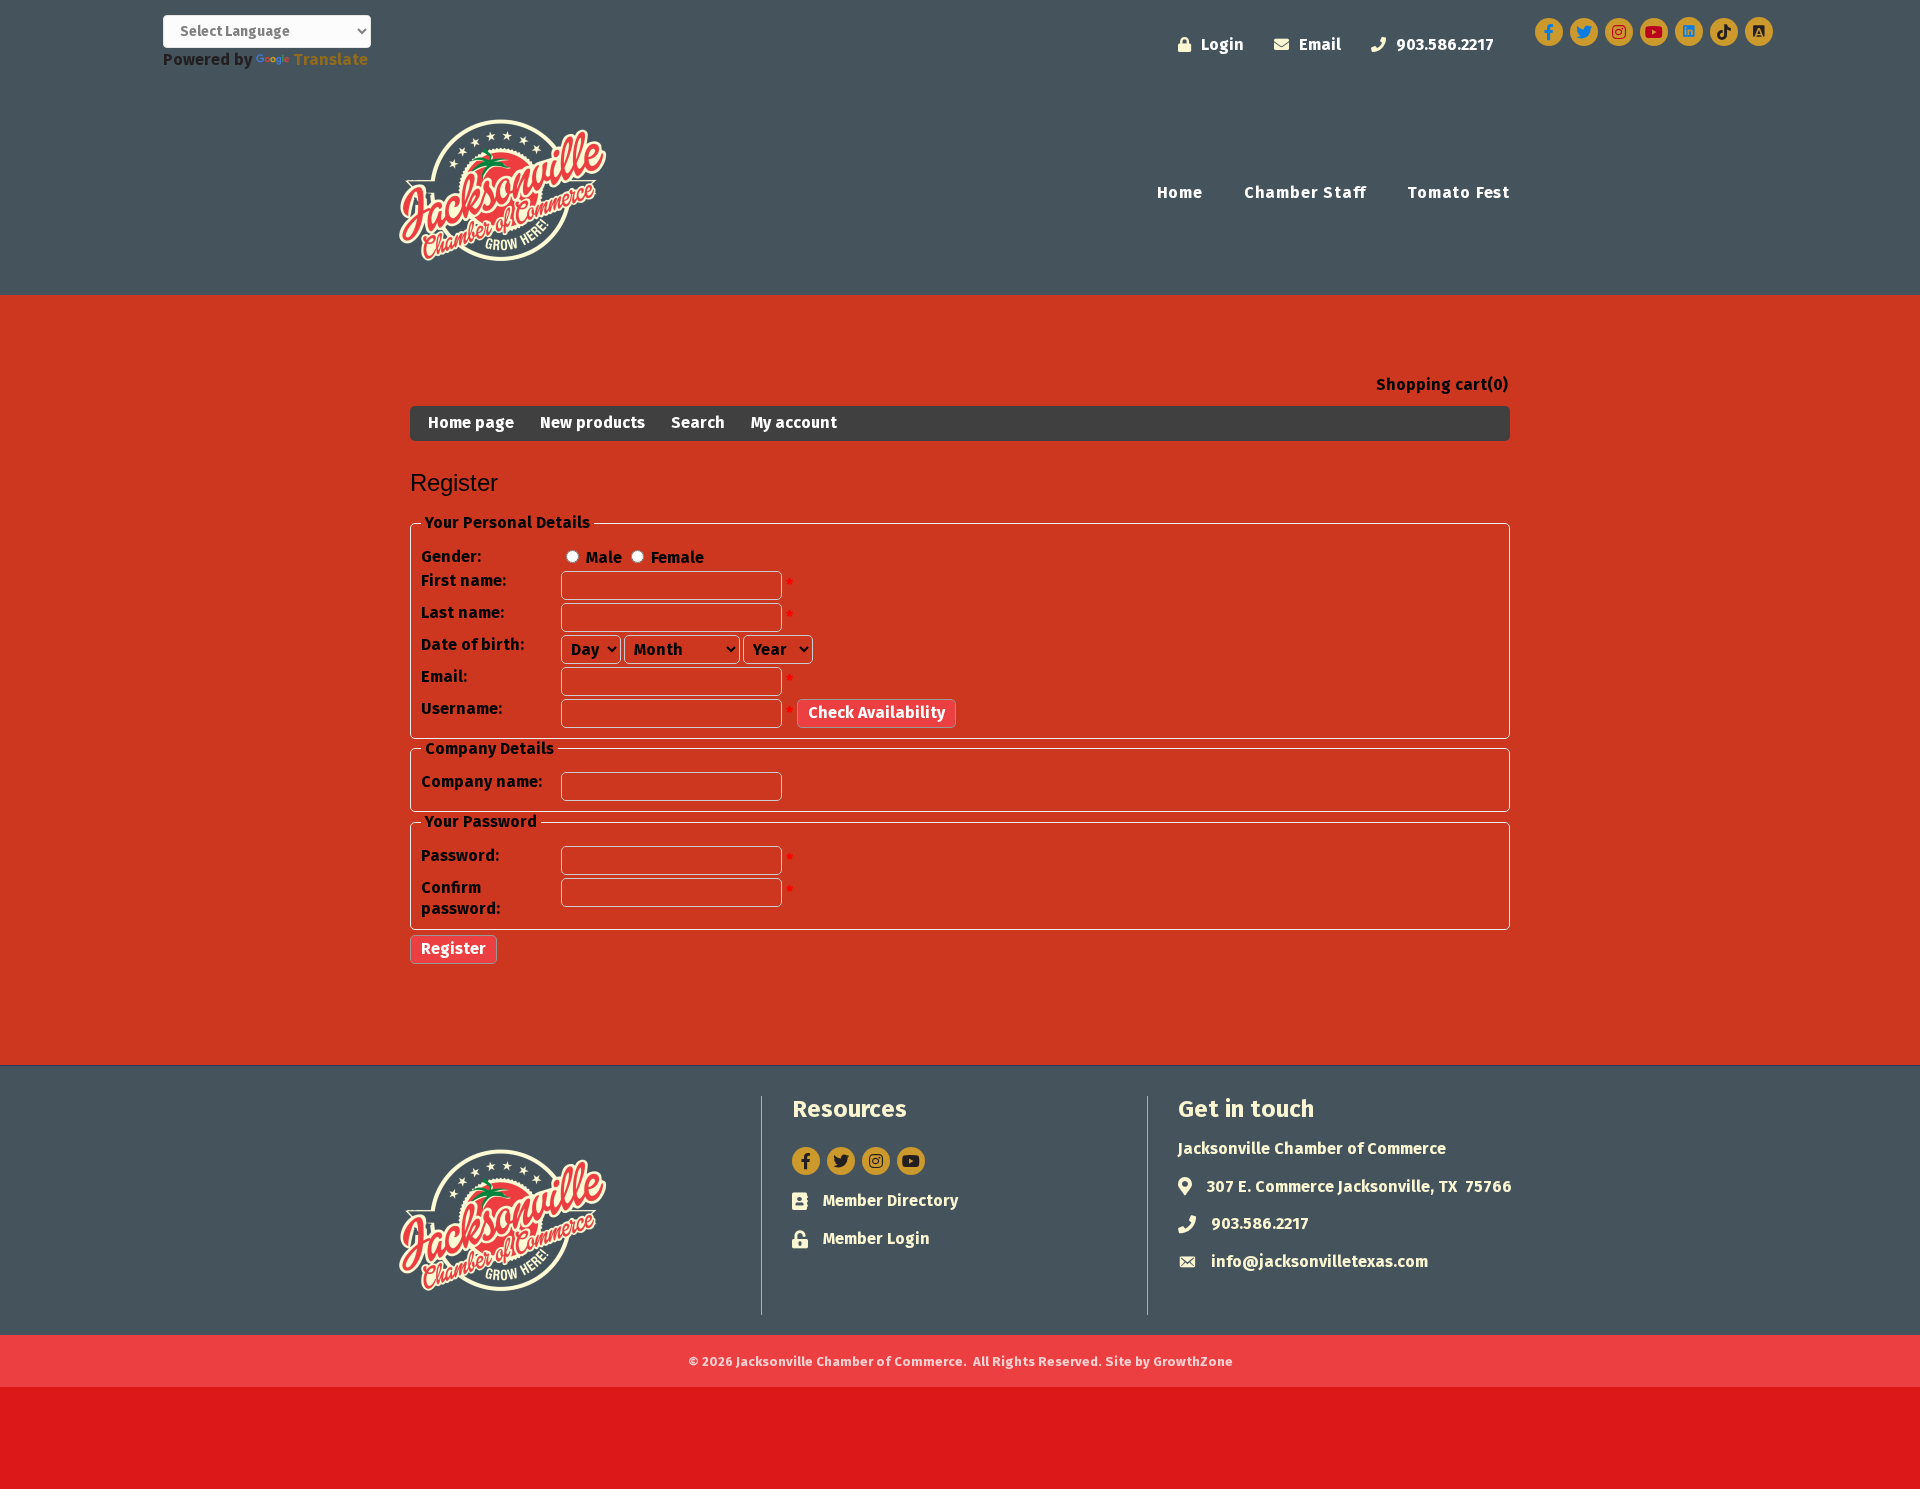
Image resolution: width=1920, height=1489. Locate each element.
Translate (330, 59)
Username (459, 708)
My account (794, 422)
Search (698, 422)
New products (592, 422)
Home (1180, 192)
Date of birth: (472, 644)
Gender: (451, 556)
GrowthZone (1193, 1361)
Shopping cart (1431, 384)
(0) (1497, 384)
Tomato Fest (1458, 192)
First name (461, 580)
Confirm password (458, 898)
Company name (479, 781)
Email (442, 676)
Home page (471, 422)
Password (458, 855)
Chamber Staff (1305, 192)
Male (604, 557)
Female (677, 557)
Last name (460, 612)
